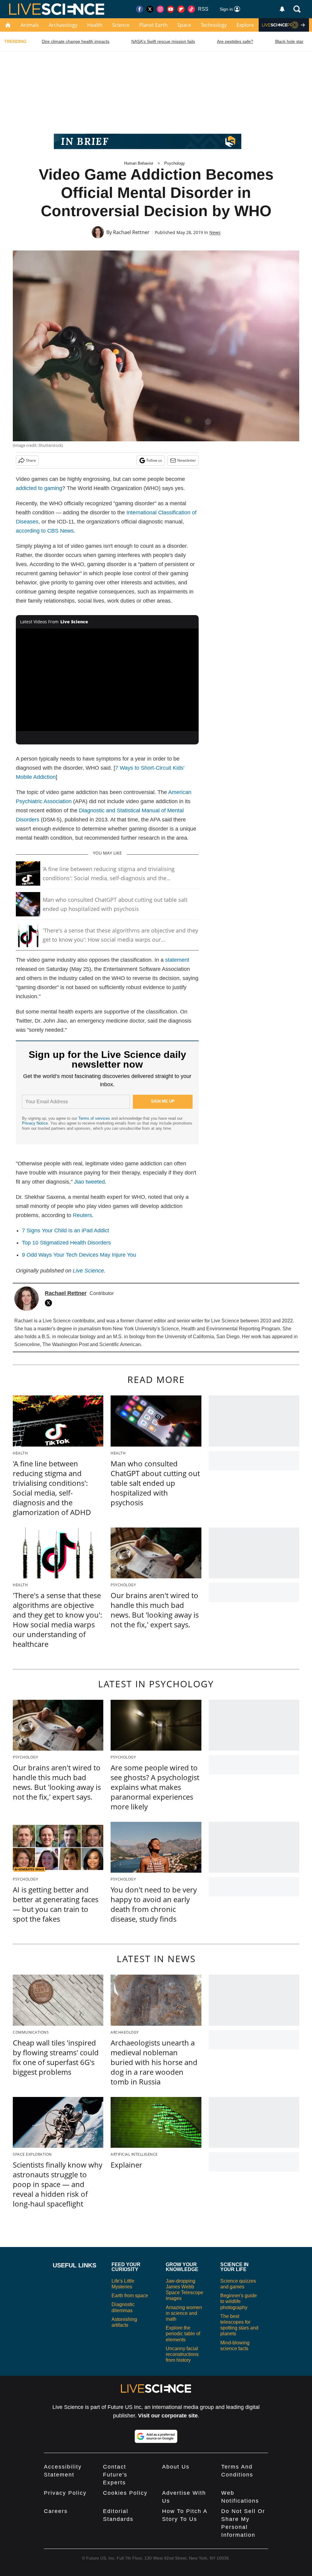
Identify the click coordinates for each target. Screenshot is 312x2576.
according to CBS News (45, 531)
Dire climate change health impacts (76, 41)
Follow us (154, 460)
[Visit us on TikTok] (191, 9)
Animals (30, 25)
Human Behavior (139, 163)
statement (177, 960)
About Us (176, 2467)
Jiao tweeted (89, 1182)
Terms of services (95, 1118)
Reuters (82, 1215)
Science (121, 25)
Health (95, 25)
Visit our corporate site (168, 2416)
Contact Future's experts (115, 2475)
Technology (214, 25)
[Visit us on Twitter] (150, 9)
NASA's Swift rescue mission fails (163, 41)
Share (31, 460)
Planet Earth (153, 25)
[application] (107, 680)
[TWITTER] (50, 1303)
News (215, 232)
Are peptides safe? (235, 41)
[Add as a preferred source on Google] (156, 2436)
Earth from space (130, 2296)
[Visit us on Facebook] (140, 9)
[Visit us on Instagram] (160, 9)
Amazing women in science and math (184, 2313)
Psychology (175, 163)
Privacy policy (65, 2493)
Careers (56, 2511)
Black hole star (289, 41)
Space (184, 25)
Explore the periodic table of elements (183, 2334)
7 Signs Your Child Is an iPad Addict (66, 1230)
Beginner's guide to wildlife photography (239, 2301)
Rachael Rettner (131, 232)
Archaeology (63, 25)
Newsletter (187, 460)
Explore (245, 25)
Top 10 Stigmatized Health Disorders (66, 1243)
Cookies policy (125, 2493)
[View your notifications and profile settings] (282, 9)
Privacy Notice (35, 1123)
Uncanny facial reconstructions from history (182, 2354)
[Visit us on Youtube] (171, 9)
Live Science (88, 1271)
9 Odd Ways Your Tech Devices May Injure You (79, 1255)
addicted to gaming (39, 488)
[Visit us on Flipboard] (181, 9)
